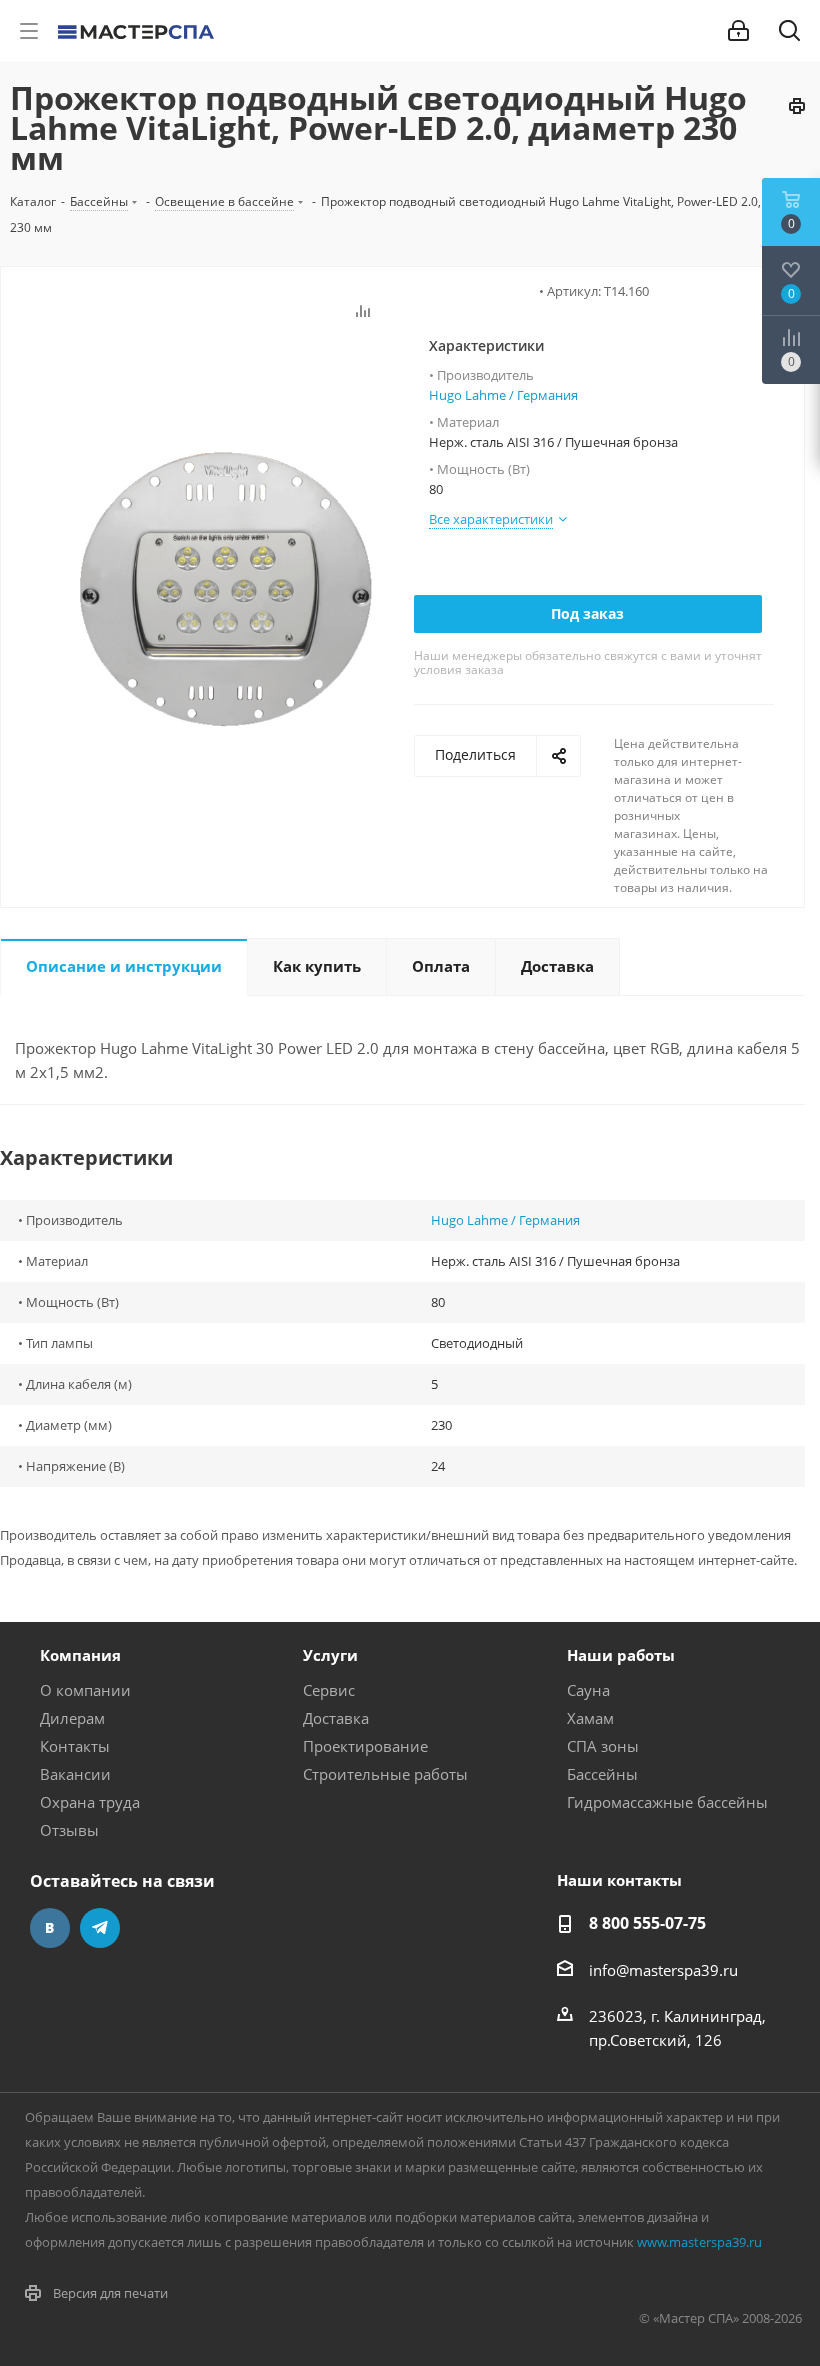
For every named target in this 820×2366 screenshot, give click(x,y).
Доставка (336, 1718)
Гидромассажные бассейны (667, 1802)
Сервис (329, 1690)
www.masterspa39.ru (699, 2242)
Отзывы (69, 1830)
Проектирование (365, 1746)
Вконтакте (50, 1928)
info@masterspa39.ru (663, 1970)
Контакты (75, 1746)
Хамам (590, 1718)
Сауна (588, 1690)
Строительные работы (385, 1774)
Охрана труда (90, 1802)
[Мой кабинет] (738, 31)
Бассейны (602, 1774)
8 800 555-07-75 (647, 1923)
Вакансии (75, 1774)
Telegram (100, 1928)
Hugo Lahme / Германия (503, 395)
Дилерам (72, 1718)
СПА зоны (603, 1746)
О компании (85, 1690)
